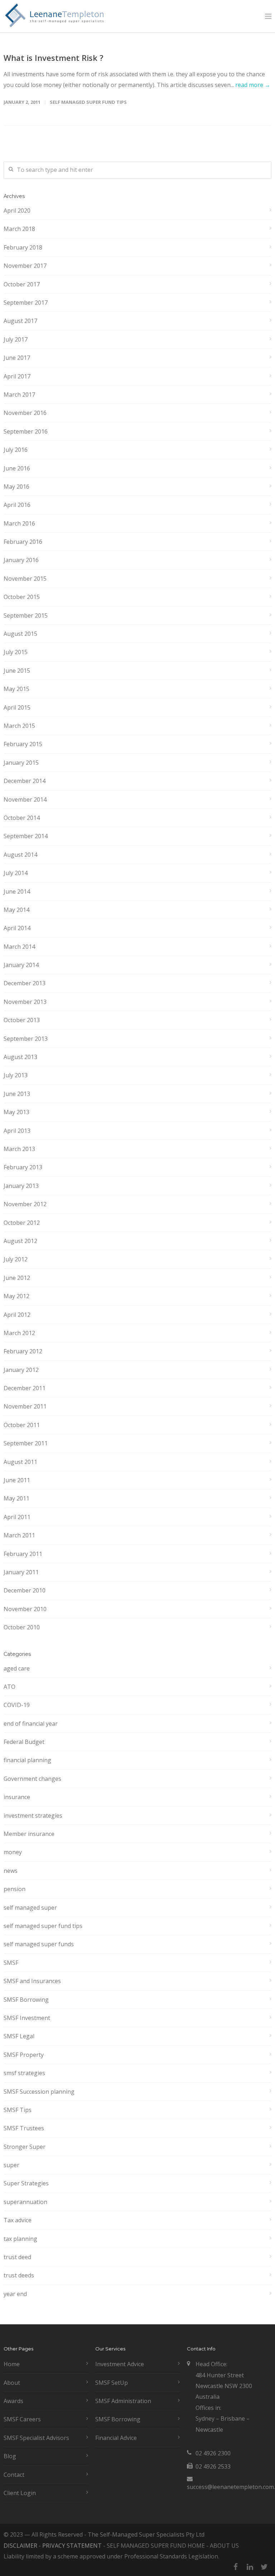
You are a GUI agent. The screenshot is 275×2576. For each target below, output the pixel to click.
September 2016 (26, 431)
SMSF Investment (27, 2018)
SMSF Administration (123, 2401)
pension (15, 1889)
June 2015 (17, 671)
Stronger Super (25, 2147)
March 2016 (19, 523)
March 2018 (19, 229)
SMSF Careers (22, 2419)
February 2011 (23, 1554)
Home (12, 2364)
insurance (17, 1797)
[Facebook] (236, 2567)
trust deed (17, 2257)
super (11, 2165)
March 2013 (19, 1149)
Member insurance (29, 1834)
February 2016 (23, 542)
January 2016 (21, 560)
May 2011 (16, 1498)
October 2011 (22, 1425)
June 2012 (17, 1278)
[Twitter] (264, 2567)
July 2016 (16, 450)
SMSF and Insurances (32, 1981)
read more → (253, 85)
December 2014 (25, 781)
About (12, 2383)
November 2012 (25, 1204)
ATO (9, 1687)
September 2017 (26, 303)
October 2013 (22, 1020)
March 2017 (19, 395)
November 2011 (25, 1406)
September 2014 (26, 836)
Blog (10, 2456)
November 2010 (25, 1609)
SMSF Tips (18, 2110)
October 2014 (22, 818)
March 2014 (19, 947)
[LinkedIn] (250, 2567)
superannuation (25, 2202)
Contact (14, 2475)
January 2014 (21, 965)
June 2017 (17, 358)
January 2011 (21, 1572)
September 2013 (26, 1039)
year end (15, 2294)
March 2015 (19, 726)
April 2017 (17, 376)
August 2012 (20, 1241)
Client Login (20, 2493)
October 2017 (22, 284)
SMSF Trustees (24, 2128)
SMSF (11, 1963)
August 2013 (20, 1057)
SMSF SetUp (112, 2383)
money (13, 1852)
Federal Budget (24, 1742)
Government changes (32, 1779)
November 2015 (25, 579)
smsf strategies (24, 2073)
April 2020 (17, 211)
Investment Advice (120, 2364)
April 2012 (17, 1315)
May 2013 (16, 1112)
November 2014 (25, 799)
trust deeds (19, 2275)
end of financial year (31, 1724)
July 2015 (16, 652)
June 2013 (17, 1094)
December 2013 (25, 983)
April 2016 (17, 505)
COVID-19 (17, 1705)
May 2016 (16, 487)
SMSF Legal (19, 2036)
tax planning (20, 2239)
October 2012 (22, 1223)
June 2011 (17, 1480)
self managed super (30, 1908)
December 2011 (25, 1388)
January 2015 (21, 763)
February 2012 (23, 1351)
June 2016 (17, 468)
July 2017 (16, 339)
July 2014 (16, 873)
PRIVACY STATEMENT (72, 2546)
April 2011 (17, 1517)
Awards (13, 2401)
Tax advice (18, 2220)
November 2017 (25, 266)
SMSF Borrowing (26, 2000)
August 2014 (20, 855)
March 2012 (19, 1333)
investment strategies (33, 1816)
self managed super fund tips (88, 102)
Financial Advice (116, 2438)
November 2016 (25, 413)
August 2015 (20, 634)
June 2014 (17, 891)
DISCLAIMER (20, 2546)
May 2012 (16, 1296)
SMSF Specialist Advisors (36, 2438)
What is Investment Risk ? (54, 58)
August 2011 (20, 1462)
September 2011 (26, 1443)
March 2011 (19, 1535)
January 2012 (21, 1370)
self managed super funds (39, 1944)
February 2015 (23, 744)
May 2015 (16, 689)
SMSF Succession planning (39, 2092)
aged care (17, 1668)
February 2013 (23, 1167)
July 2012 (16, 1259)
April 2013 (17, 1131)
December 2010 (25, 1590)
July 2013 (16, 1075)
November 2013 (25, 1002)
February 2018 (23, 247)
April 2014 (17, 928)
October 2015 (22, 597)
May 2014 (16, 910)
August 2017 (20, 321)
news (11, 1871)
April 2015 (17, 707)
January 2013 (21, 1186)
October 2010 (22, 1627)
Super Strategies (26, 2183)
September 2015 (26, 615)
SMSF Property (24, 2055)
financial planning (27, 1760)
